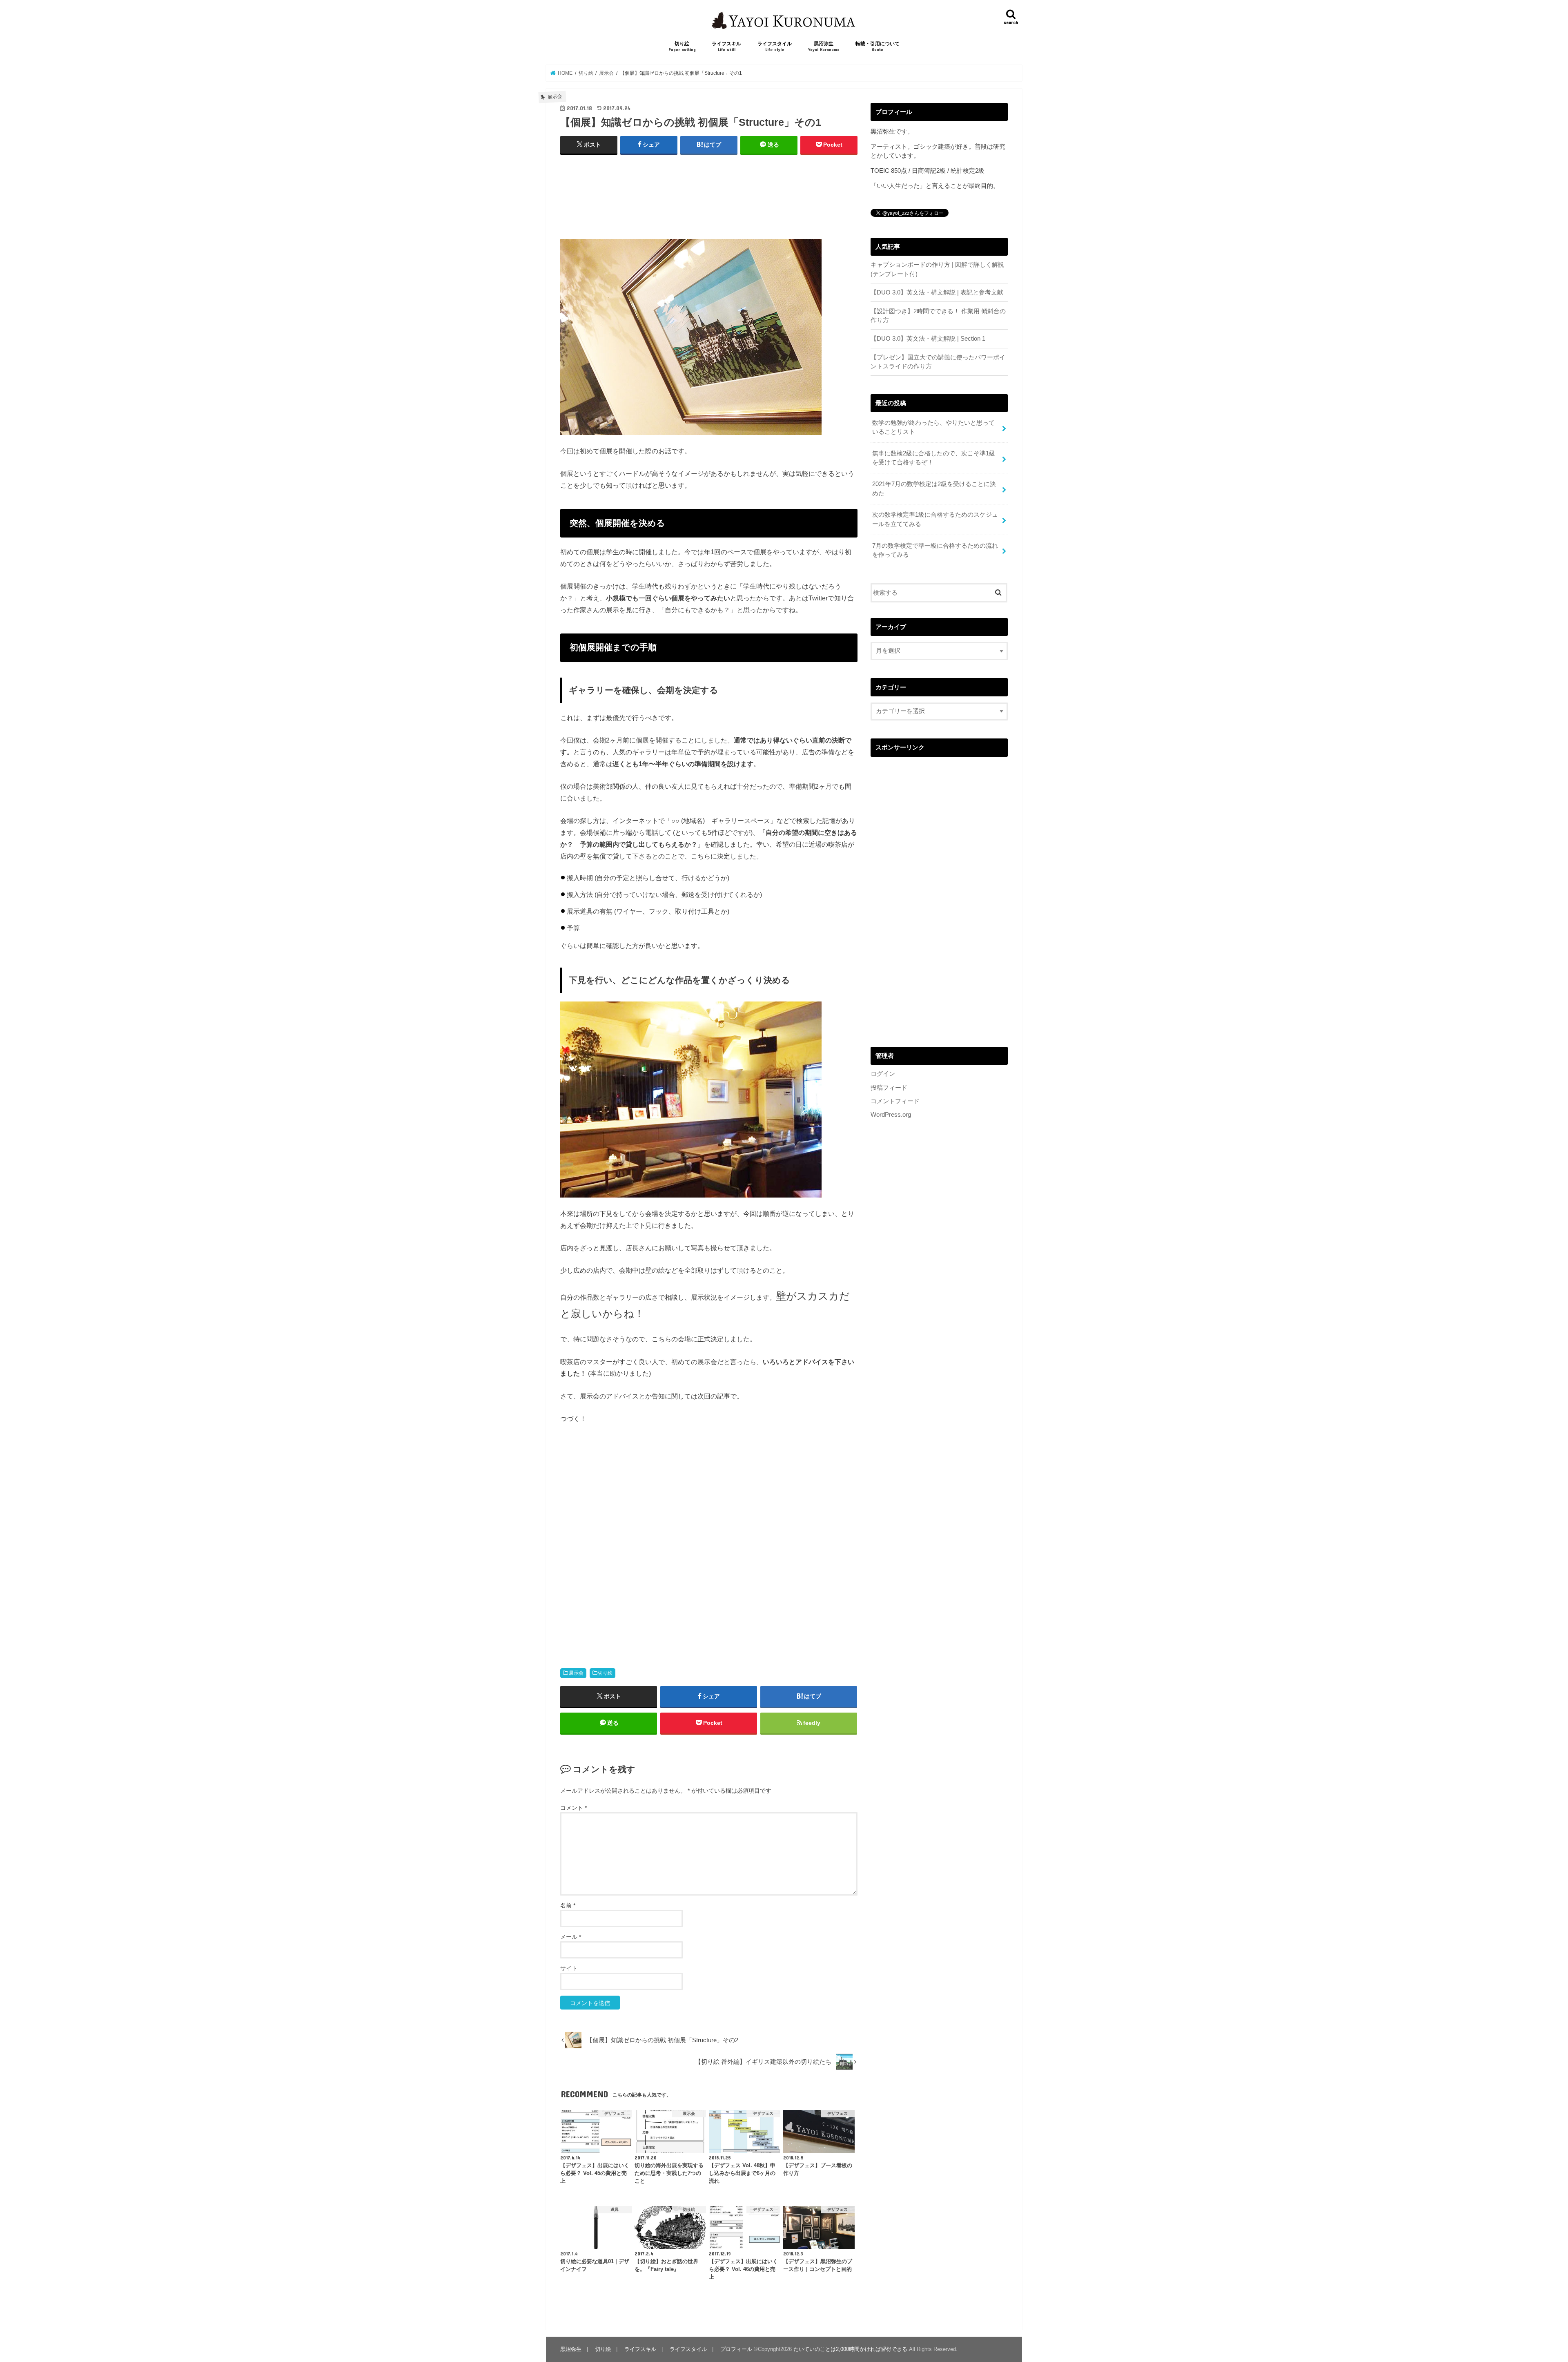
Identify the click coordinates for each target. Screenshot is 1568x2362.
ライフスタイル (775, 46)
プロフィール (736, 2349)
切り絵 (682, 46)
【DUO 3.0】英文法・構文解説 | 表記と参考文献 (937, 292)
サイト (569, 1968)
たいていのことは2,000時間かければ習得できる (850, 2349)
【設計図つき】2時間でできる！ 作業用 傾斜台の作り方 (938, 316)
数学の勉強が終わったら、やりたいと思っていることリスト (933, 427)
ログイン (883, 1074)
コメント (574, 1808)
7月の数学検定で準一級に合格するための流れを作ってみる (935, 550)
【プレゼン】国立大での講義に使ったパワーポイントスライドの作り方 (938, 362)
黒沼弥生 (824, 46)
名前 (568, 1905)
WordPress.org (891, 1115)
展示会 (576, 1673)
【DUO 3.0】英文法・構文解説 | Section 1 (928, 339)
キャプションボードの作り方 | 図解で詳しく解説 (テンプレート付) (937, 269)
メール (571, 1937)
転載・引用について (878, 46)
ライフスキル (726, 46)
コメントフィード (895, 1101)
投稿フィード (889, 1088)
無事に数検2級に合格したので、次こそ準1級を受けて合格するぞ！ (934, 458)
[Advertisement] (709, 205)
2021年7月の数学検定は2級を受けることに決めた (934, 488)
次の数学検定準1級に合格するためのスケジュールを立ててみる (935, 519)
